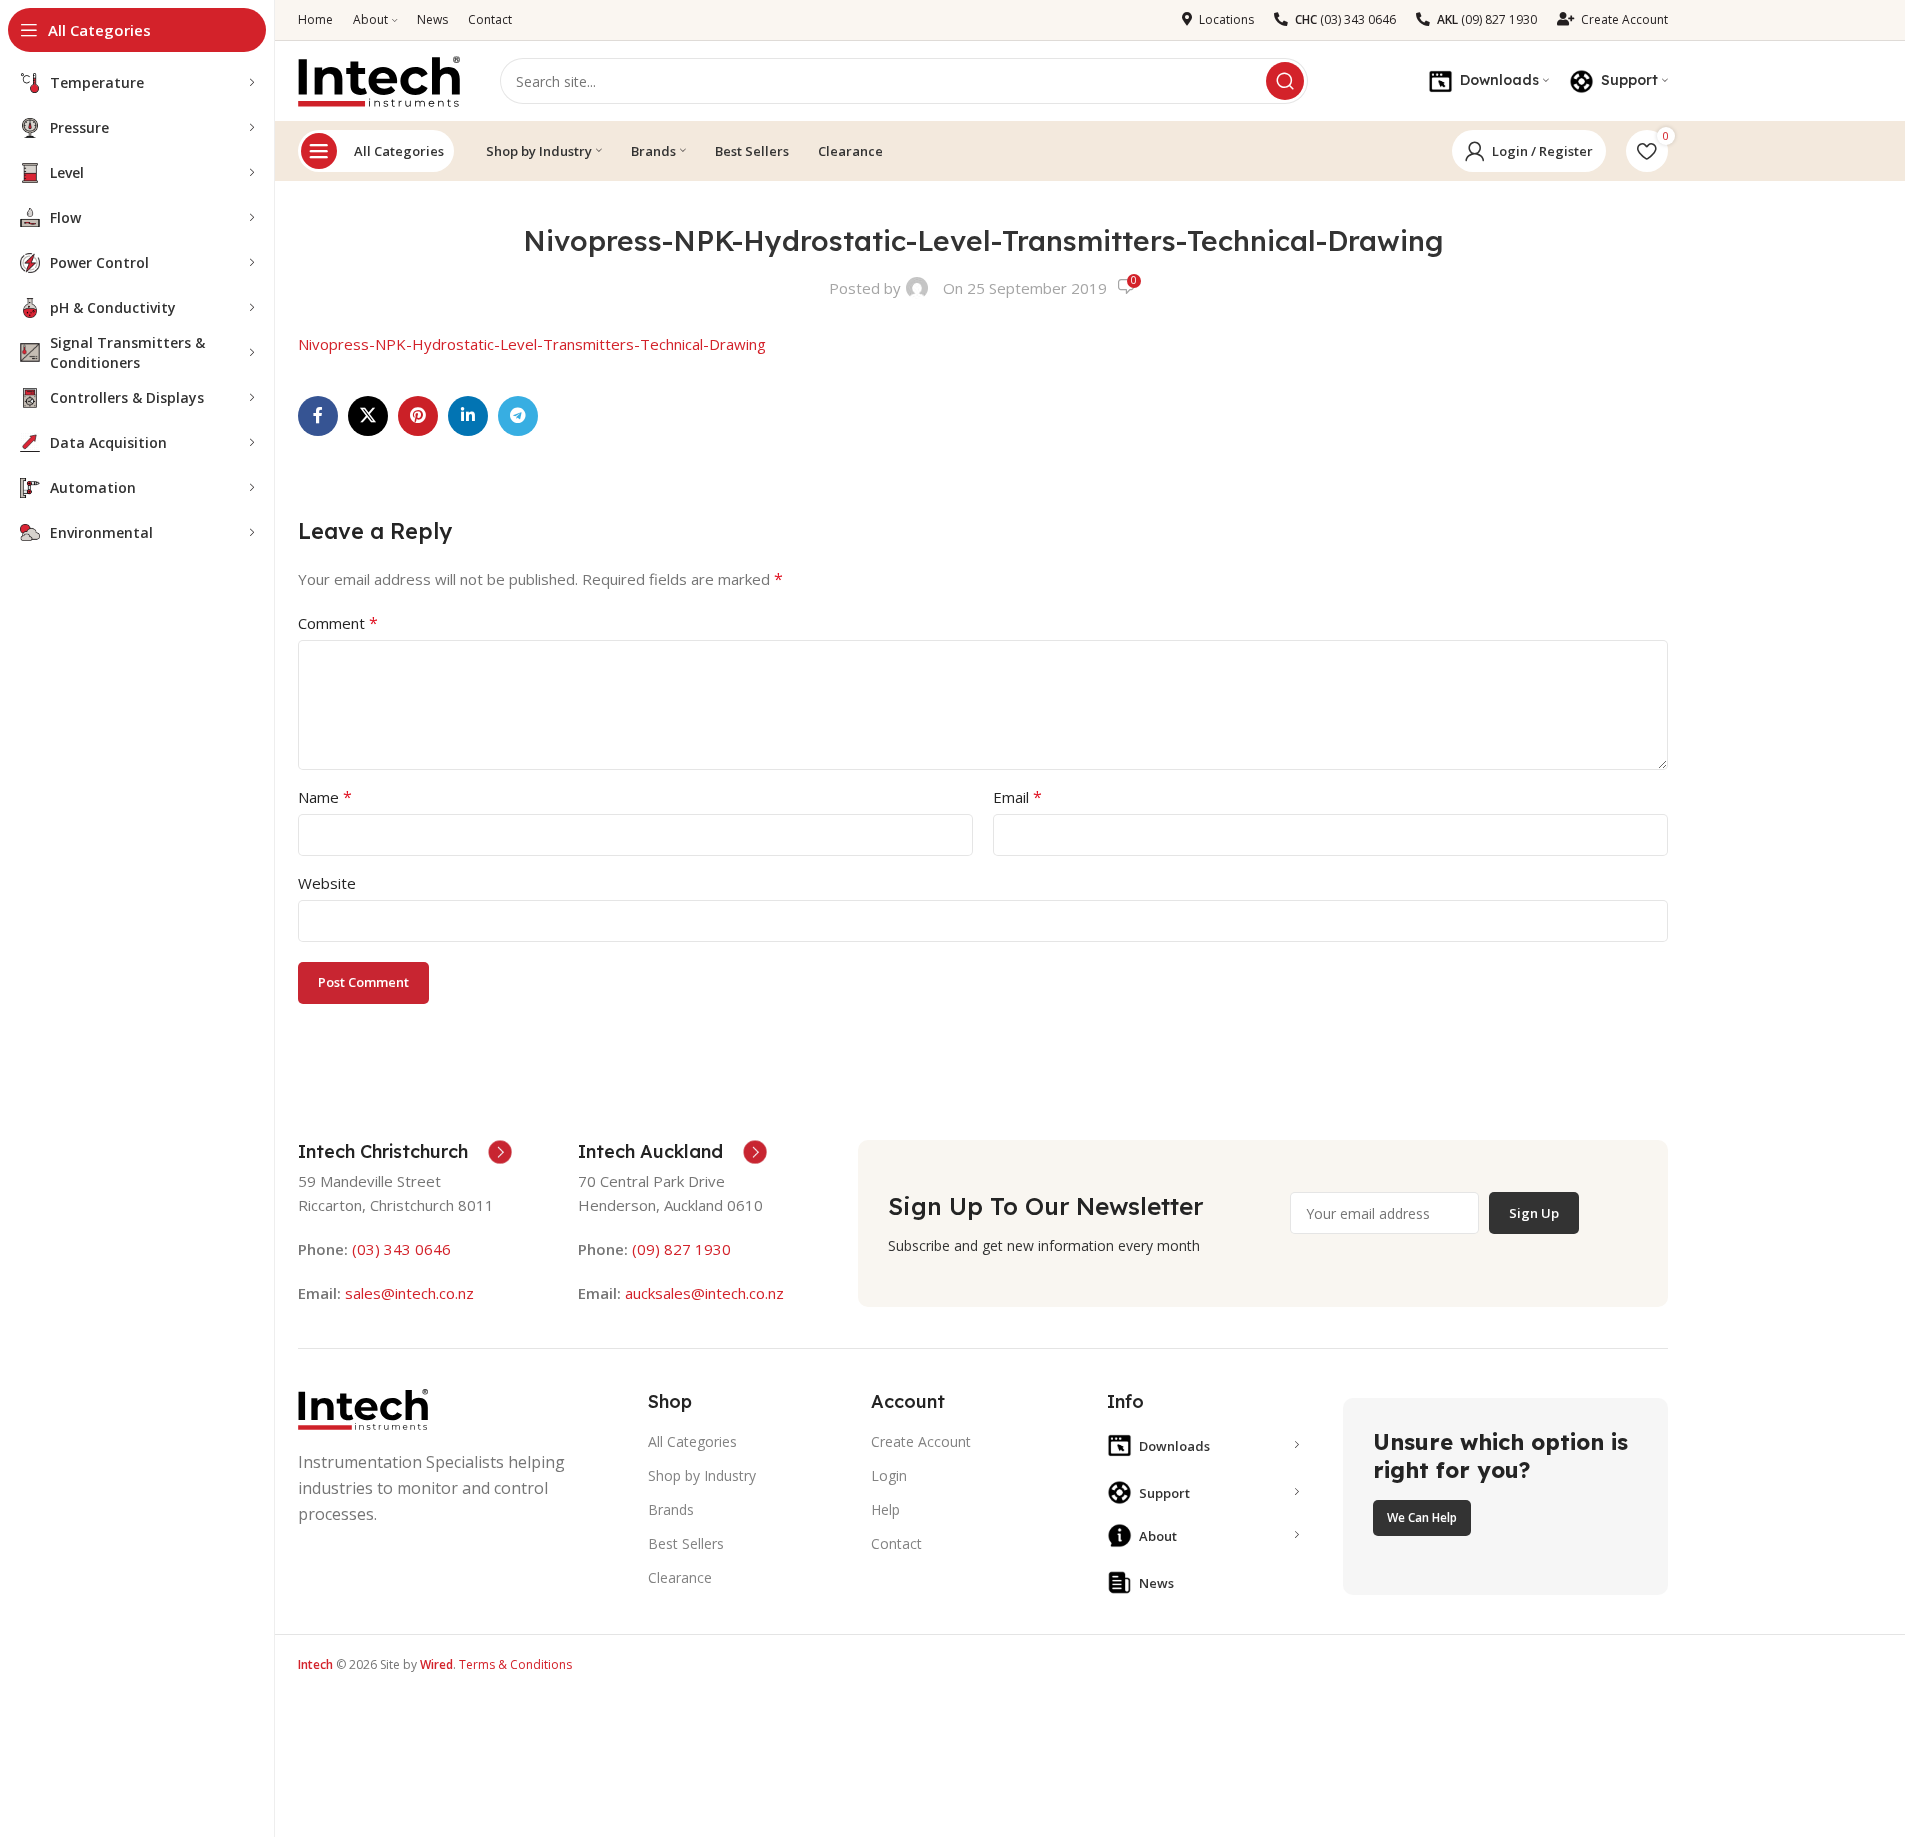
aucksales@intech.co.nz (702, 1293)
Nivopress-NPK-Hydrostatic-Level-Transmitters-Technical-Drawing (532, 344)
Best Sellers (686, 1543)
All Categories (399, 151)
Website (327, 883)
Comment (338, 623)
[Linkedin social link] (468, 416)
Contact (896, 1543)
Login (889, 1475)
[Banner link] (1505, 1497)
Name (325, 797)
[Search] (1285, 81)
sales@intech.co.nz (409, 1293)
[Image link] (363, 1408)
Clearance (680, 1577)
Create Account (921, 1441)
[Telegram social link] (518, 416)
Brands (671, 1509)
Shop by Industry (702, 1475)
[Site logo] (379, 79)
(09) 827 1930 (681, 1249)
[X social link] (368, 416)
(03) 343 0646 (401, 1249)
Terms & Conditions (515, 1664)
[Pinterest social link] (418, 416)
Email (1017, 797)
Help (885, 1509)
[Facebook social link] (318, 416)
